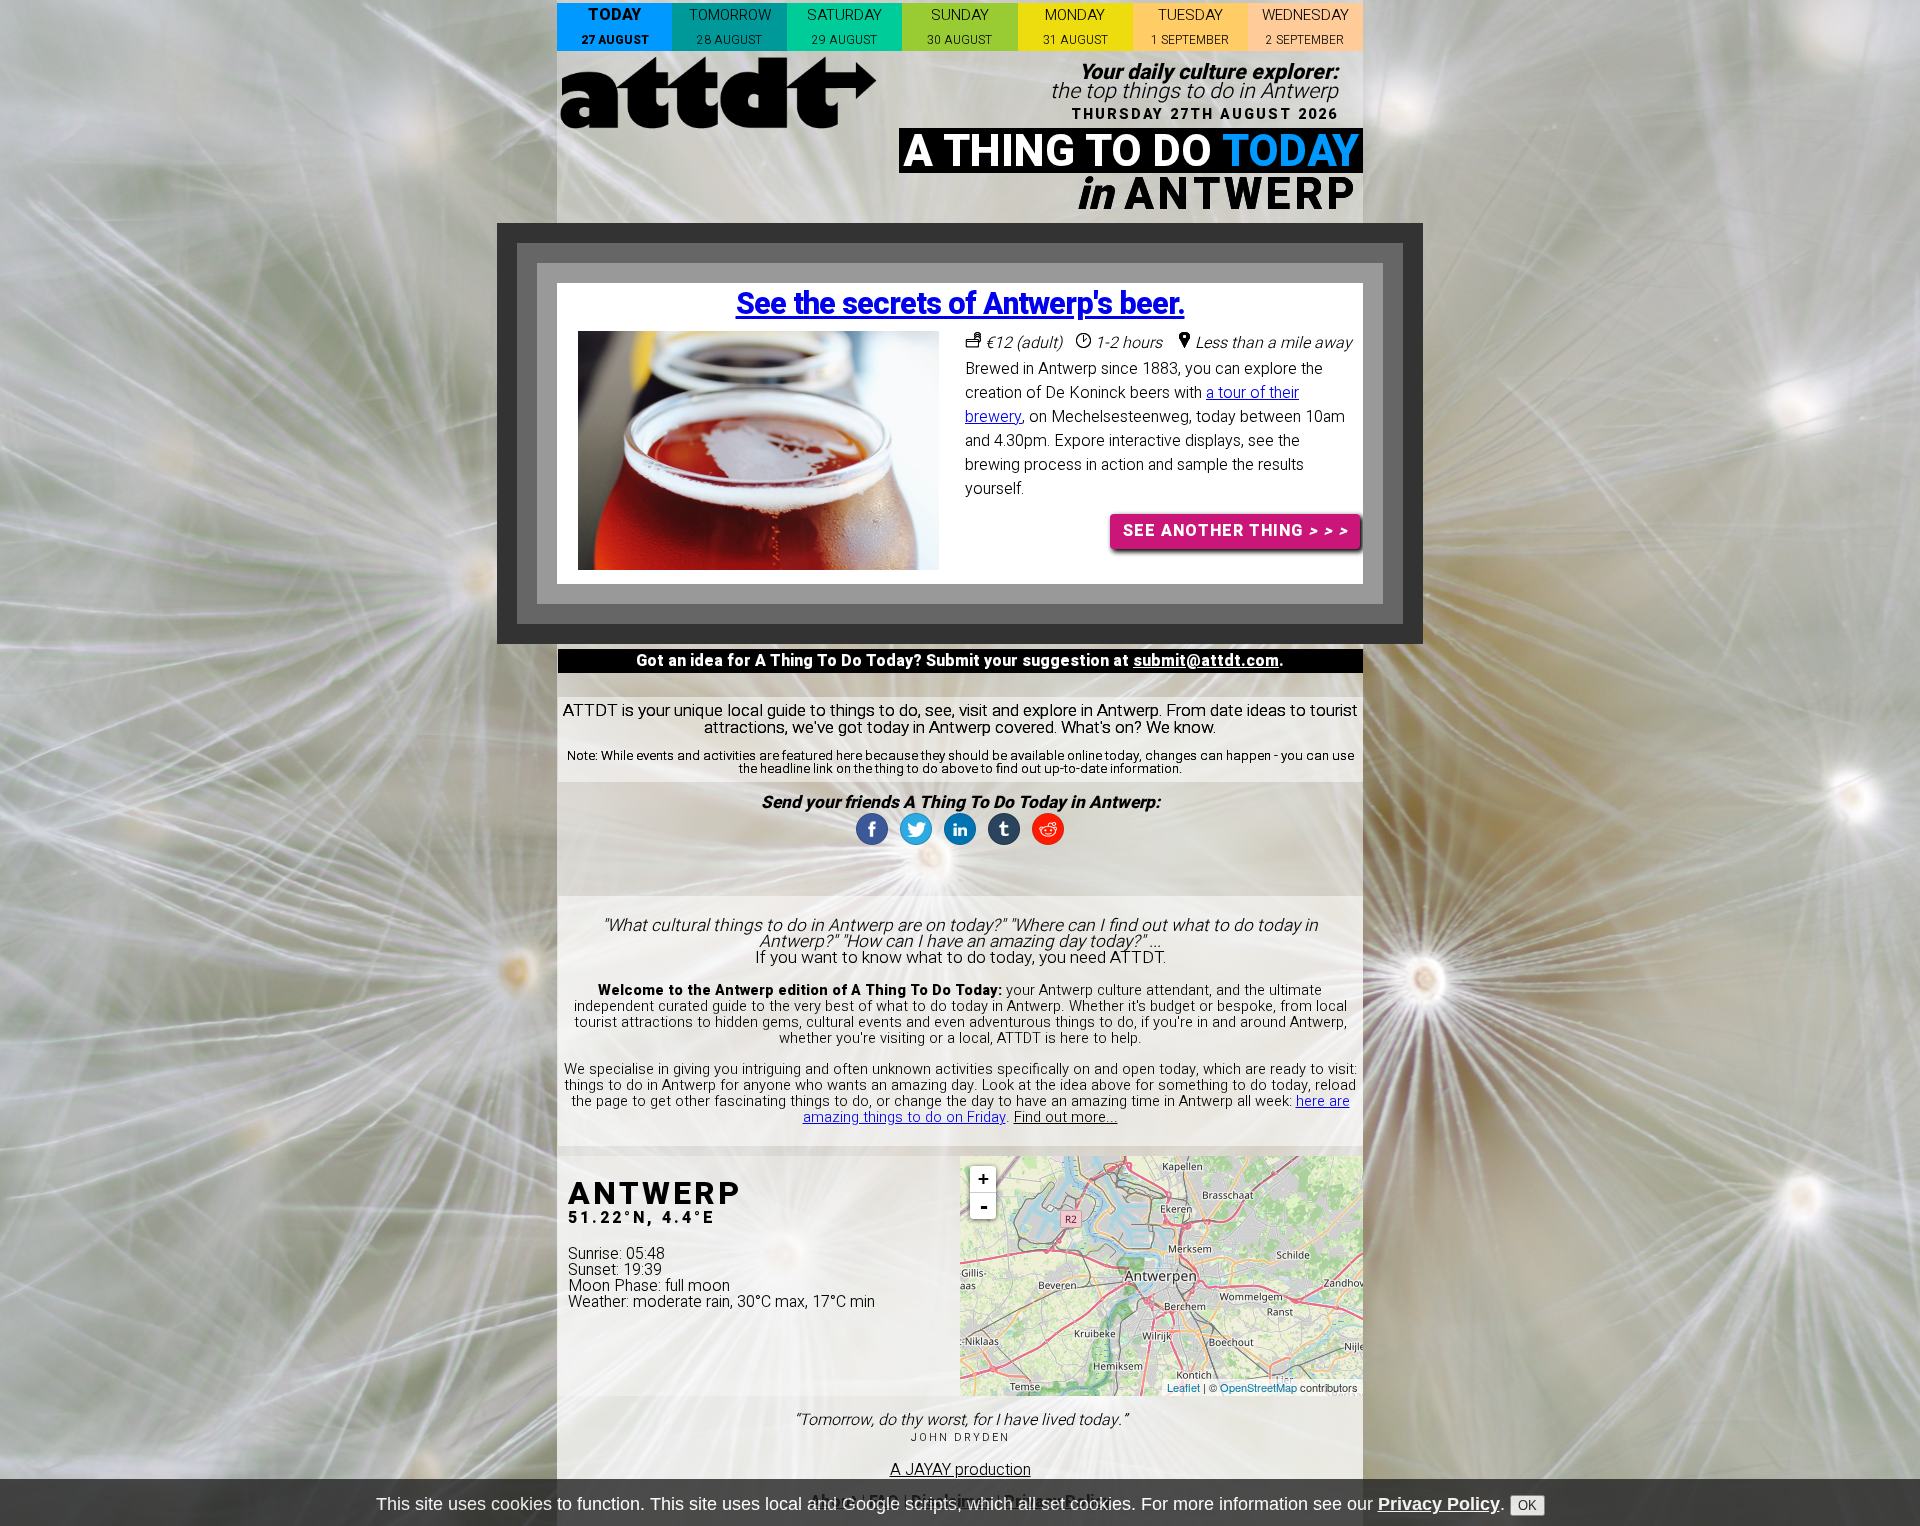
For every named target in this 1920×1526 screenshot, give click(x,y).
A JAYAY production (960, 1470)
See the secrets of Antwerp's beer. (960, 304)
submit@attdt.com (1206, 661)
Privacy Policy (1439, 1504)
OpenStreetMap (1258, 1387)
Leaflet (1183, 1387)
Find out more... (1066, 1117)
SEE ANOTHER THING (1235, 531)
